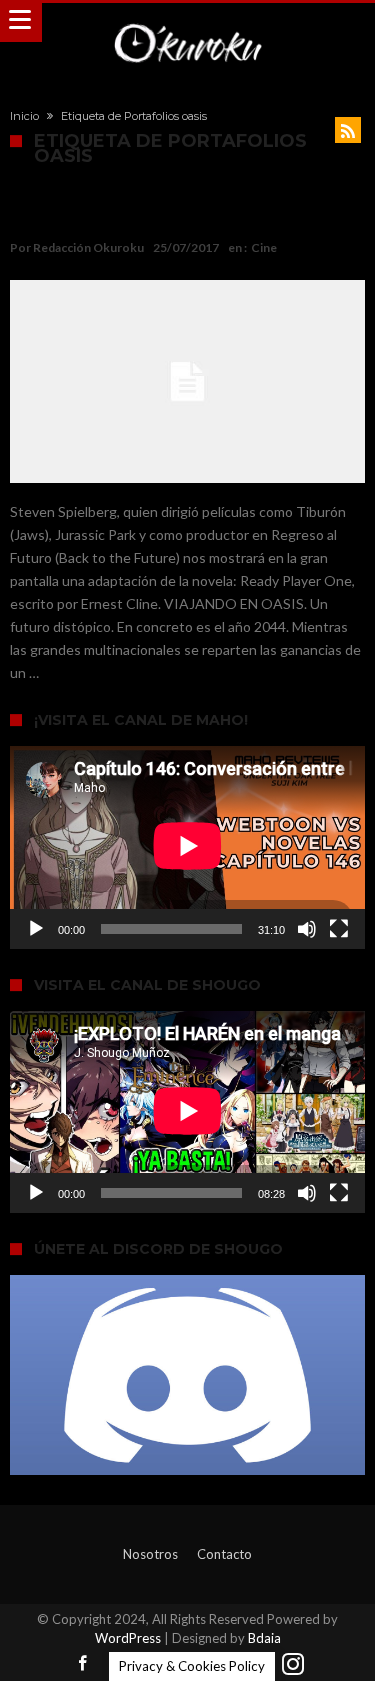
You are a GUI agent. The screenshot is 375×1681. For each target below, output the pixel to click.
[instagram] (293, 1664)
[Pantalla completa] (339, 929)
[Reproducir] (36, 929)
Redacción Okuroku (88, 247)
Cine (264, 247)
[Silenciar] (307, 929)
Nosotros (150, 1554)
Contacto (224, 1554)
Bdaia (264, 1638)
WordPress (128, 1638)
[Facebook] (83, 1664)
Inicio (24, 116)
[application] (187, 847)
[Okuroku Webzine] (187, 22)
